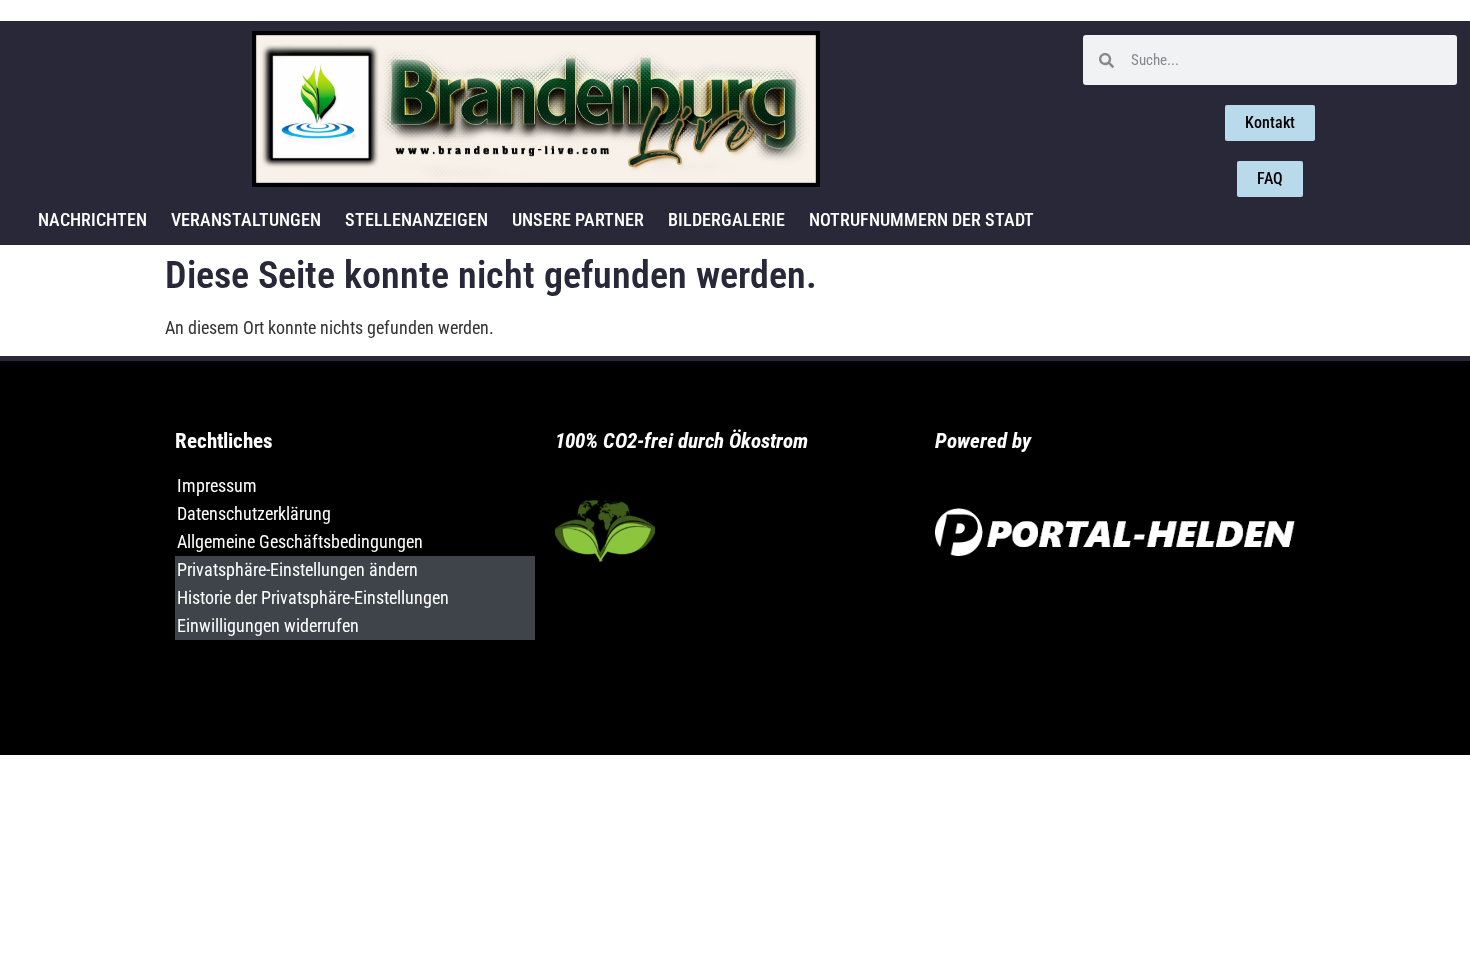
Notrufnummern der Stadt (921, 219)
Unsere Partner (578, 219)
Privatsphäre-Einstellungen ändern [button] (297, 569)
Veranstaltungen (246, 219)
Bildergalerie (726, 219)
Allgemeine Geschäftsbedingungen (300, 541)
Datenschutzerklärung (254, 513)
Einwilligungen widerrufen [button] (268, 625)
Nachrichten (92, 219)
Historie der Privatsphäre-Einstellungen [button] (313, 597)
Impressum (217, 485)
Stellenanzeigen (416, 219)
